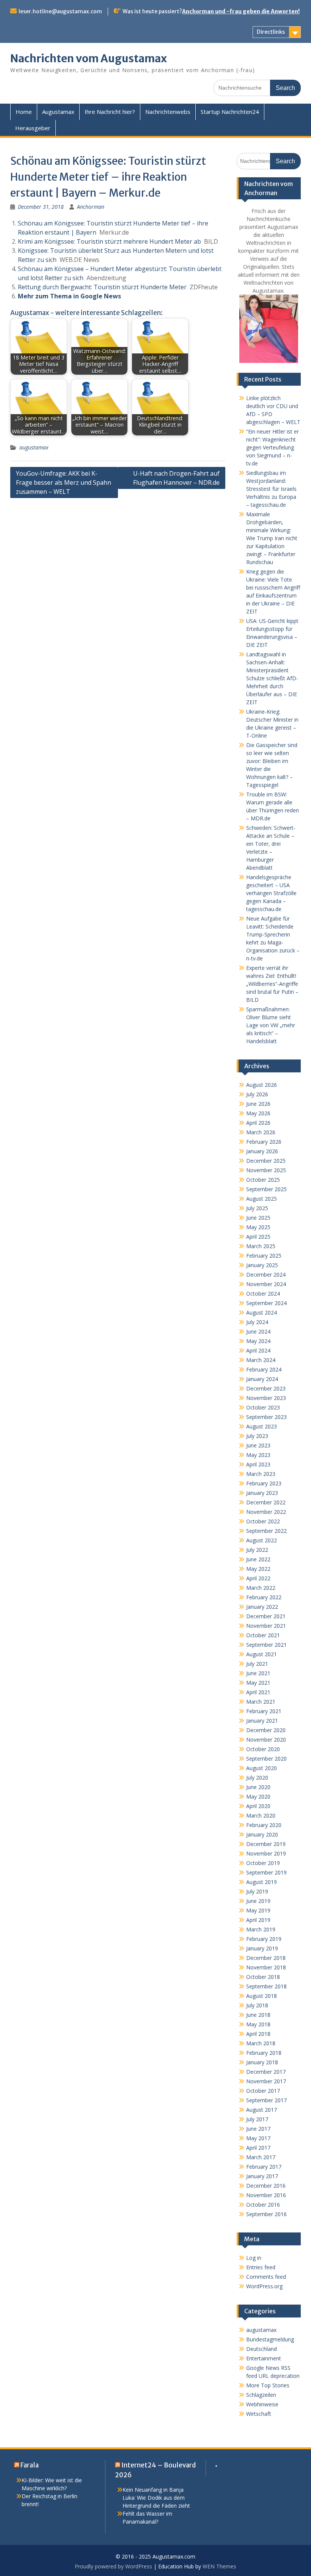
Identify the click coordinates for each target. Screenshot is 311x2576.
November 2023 (266, 1398)
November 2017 (266, 2081)
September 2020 (266, 1759)
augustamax (34, 447)
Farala (30, 2465)
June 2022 (258, 1559)
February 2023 (264, 1483)
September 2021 (266, 1645)
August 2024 (262, 1312)
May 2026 (258, 1113)
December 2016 (266, 2186)
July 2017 (257, 2119)
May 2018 (258, 2024)
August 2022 (262, 1540)
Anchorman (91, 207)
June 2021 (258, 1673)
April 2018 (258, 2034)
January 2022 (262, 1607)
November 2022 (266, 1512)
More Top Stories (268, 2385)
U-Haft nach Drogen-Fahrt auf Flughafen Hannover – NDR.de (176, 478)
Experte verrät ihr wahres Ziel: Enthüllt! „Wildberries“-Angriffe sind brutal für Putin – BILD (272, 984)
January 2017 (262, 2176)
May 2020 (258, 1796)
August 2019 (262, 1882)
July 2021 (257, 1664)
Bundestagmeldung (270, 2339)
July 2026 (257, 1094)
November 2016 (266, 2195)
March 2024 (261, 1360)
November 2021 (266, 1626)
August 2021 (262, 1654)
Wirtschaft (259, 2414)
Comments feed (266, 2277)
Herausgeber (33, 128)
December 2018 (266, 1958)
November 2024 (266, 1284)
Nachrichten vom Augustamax (89, 58)
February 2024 (264, 1369)
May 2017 (258, 2138)
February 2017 (264, 2167)
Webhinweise (262, 2404)
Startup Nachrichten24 (230, 112)
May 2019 (258, 1910)
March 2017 (261, 2157)
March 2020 (261, 1815)
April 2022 (258, 1578)
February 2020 (264, 1825)
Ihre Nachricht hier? (110, 112)
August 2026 (262, 1085)
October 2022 (263, 1521)
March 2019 (261, 1929)
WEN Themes (219, 2566)
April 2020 (258, 1806)
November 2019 (266, 1853)
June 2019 (258, 1901)
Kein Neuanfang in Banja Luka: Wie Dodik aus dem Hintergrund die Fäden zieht (156, 2498)
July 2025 (257, 1208)
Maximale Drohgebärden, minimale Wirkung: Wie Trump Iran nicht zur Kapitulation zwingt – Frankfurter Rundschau (272, 538)
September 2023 (266, 1417)
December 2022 (266, 1502)
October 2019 (263, 1863)
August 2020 (262, 1768)
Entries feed (261, 2267)
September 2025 (266, 1189)
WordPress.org (264, 2286)
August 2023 (262, 1426)
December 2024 (266, 1275)
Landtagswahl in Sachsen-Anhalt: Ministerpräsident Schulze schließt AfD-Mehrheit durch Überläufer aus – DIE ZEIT (272, 678)
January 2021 (262, 1721)
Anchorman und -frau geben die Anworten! (241, 11)
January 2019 (262, 1948)
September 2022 (266, 1531)
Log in (254, 2258)
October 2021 (263, 1635)
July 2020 (257, 1778)
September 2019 (266, 1872)
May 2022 (258, 1569)
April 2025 (258, 1237)
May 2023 (258, 1455)
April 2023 (258, 1464)
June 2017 (258, 2129)
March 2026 (261, 1132)
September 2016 (266, 2214)
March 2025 (261, 1246)
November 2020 (266, 1740)
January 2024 (262, 1379)
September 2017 (266, 2100)
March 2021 (261, 1702)
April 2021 (258, 1692)
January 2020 (262, 1834)
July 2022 (257, 1550)
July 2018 (257, 2005)
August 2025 (262, 1199)
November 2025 (266, 1170)
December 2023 (266, 1388)
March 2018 (261, 2043)
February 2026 (264, 1142)
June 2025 (258, 1218)
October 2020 (263, 1749)
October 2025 (263, 1180)
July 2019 (257, 1891)
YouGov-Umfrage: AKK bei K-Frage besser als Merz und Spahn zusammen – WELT (64, 482)
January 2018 (262, 2062)
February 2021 (264, 1711)
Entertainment (264, 2358)
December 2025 (266, 1161)
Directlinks (271, 32)
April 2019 (258, 1920)
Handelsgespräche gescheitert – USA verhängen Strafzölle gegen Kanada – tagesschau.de (271, 893)
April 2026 (258, 1123)
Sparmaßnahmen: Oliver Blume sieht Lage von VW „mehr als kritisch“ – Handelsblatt (271, 1025)
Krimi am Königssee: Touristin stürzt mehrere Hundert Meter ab (109, 241)
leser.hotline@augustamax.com (60, 11)
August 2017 (262, 2110)
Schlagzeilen (261, 2395)
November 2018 (266, 1967)
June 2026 (258, 1104)
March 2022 (261, 1588)
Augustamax (58, 112)
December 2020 (266, 1730)
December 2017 (266, 2072)
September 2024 (266, 1303)
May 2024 (258, 1341)
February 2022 (264, 1597)
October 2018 (263, 1977)
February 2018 (264, 2053)
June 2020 (258, 1787)
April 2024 (258, 1350)
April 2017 (258, 2148)
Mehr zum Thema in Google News (69, 296)
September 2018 (266, 1986)
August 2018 (262, 1996)
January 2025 (262, 1265)
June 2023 (258, 1445)
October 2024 (263, 1294)
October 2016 (263, 2205)
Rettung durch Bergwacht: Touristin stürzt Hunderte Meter (102, 287)
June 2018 (258, 2015)
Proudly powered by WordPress (113, 2566)
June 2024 (258, 1331)
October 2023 (263, 1407)
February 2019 (264, 1939)
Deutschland (262, 2349)
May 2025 (258, 1227)
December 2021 (266, 1616)
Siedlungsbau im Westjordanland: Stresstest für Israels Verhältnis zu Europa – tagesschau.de (271, 489)
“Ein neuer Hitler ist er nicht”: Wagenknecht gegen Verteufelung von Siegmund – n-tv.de (273, 447)
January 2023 (262, 1493)
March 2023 (261, 1474)
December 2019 (266, 1844)
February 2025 (264, 1256)
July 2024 (257, 1322)
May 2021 (258, 1683)
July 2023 (257, 1436)
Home (24, 112)
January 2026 (262, 1151)
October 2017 (263, 2091)
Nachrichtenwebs (168, 112)
